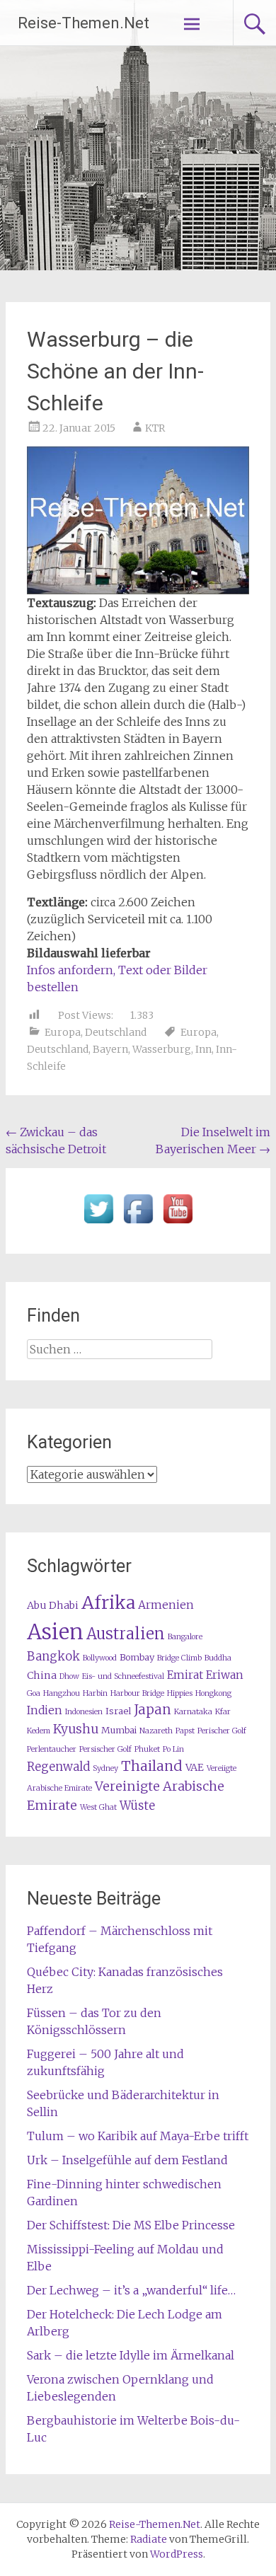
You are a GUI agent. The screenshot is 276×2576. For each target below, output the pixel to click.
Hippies (180, 1693)
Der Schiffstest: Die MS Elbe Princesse (131, 2225)
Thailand (152, 1766)
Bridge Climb (179, 1658)
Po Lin (173, 1749)
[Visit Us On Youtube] (178, 1224)
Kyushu (76, 1729)
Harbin (95, 1693)
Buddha (218, 1658)
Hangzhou (62, 1693)
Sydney (105, 1768)
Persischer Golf (105, 1749)
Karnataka (193, 1712)
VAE (195, 1767)
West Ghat (98, 1807)
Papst (185, 1731)
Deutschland (116, 1032)
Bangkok (53, 1657)
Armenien (166, 1605)
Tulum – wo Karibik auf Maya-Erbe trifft (138, 2136)
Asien (55, 1632)
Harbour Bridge (137, 1693)
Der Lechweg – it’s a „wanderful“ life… (131, 2290)
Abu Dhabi (53, 1605)
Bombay (137, 1657)
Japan (153, 1710)
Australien (126, 1634)
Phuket (147, 1749)
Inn (203, 1049)
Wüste (137, 1806)
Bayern (110, 1049)
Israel (118, 1711)
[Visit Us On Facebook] (138, 1224)
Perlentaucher (52, 1749)
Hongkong (213, 1693)
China (42, 1675)
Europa (63, 1032)
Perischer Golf (222, 1731)
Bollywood (100, 1658)
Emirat (185, 1675)
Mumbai (119, 1730)
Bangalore (185, 1637)
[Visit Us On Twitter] (98, 1224)
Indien (45, 1710)
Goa (34, 1693)
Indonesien (84, 1712)
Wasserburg (162, 1049)
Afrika (108, 1602)
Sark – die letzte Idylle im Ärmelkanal (131, 2355)
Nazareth (156, 1731)
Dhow (69, 1676)
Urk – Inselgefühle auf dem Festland (127, 2160)
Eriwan (225, 1675)
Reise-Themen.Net (84, 23)
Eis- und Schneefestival (123, 1676)
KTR (155, 428)
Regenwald (58, 1767)
